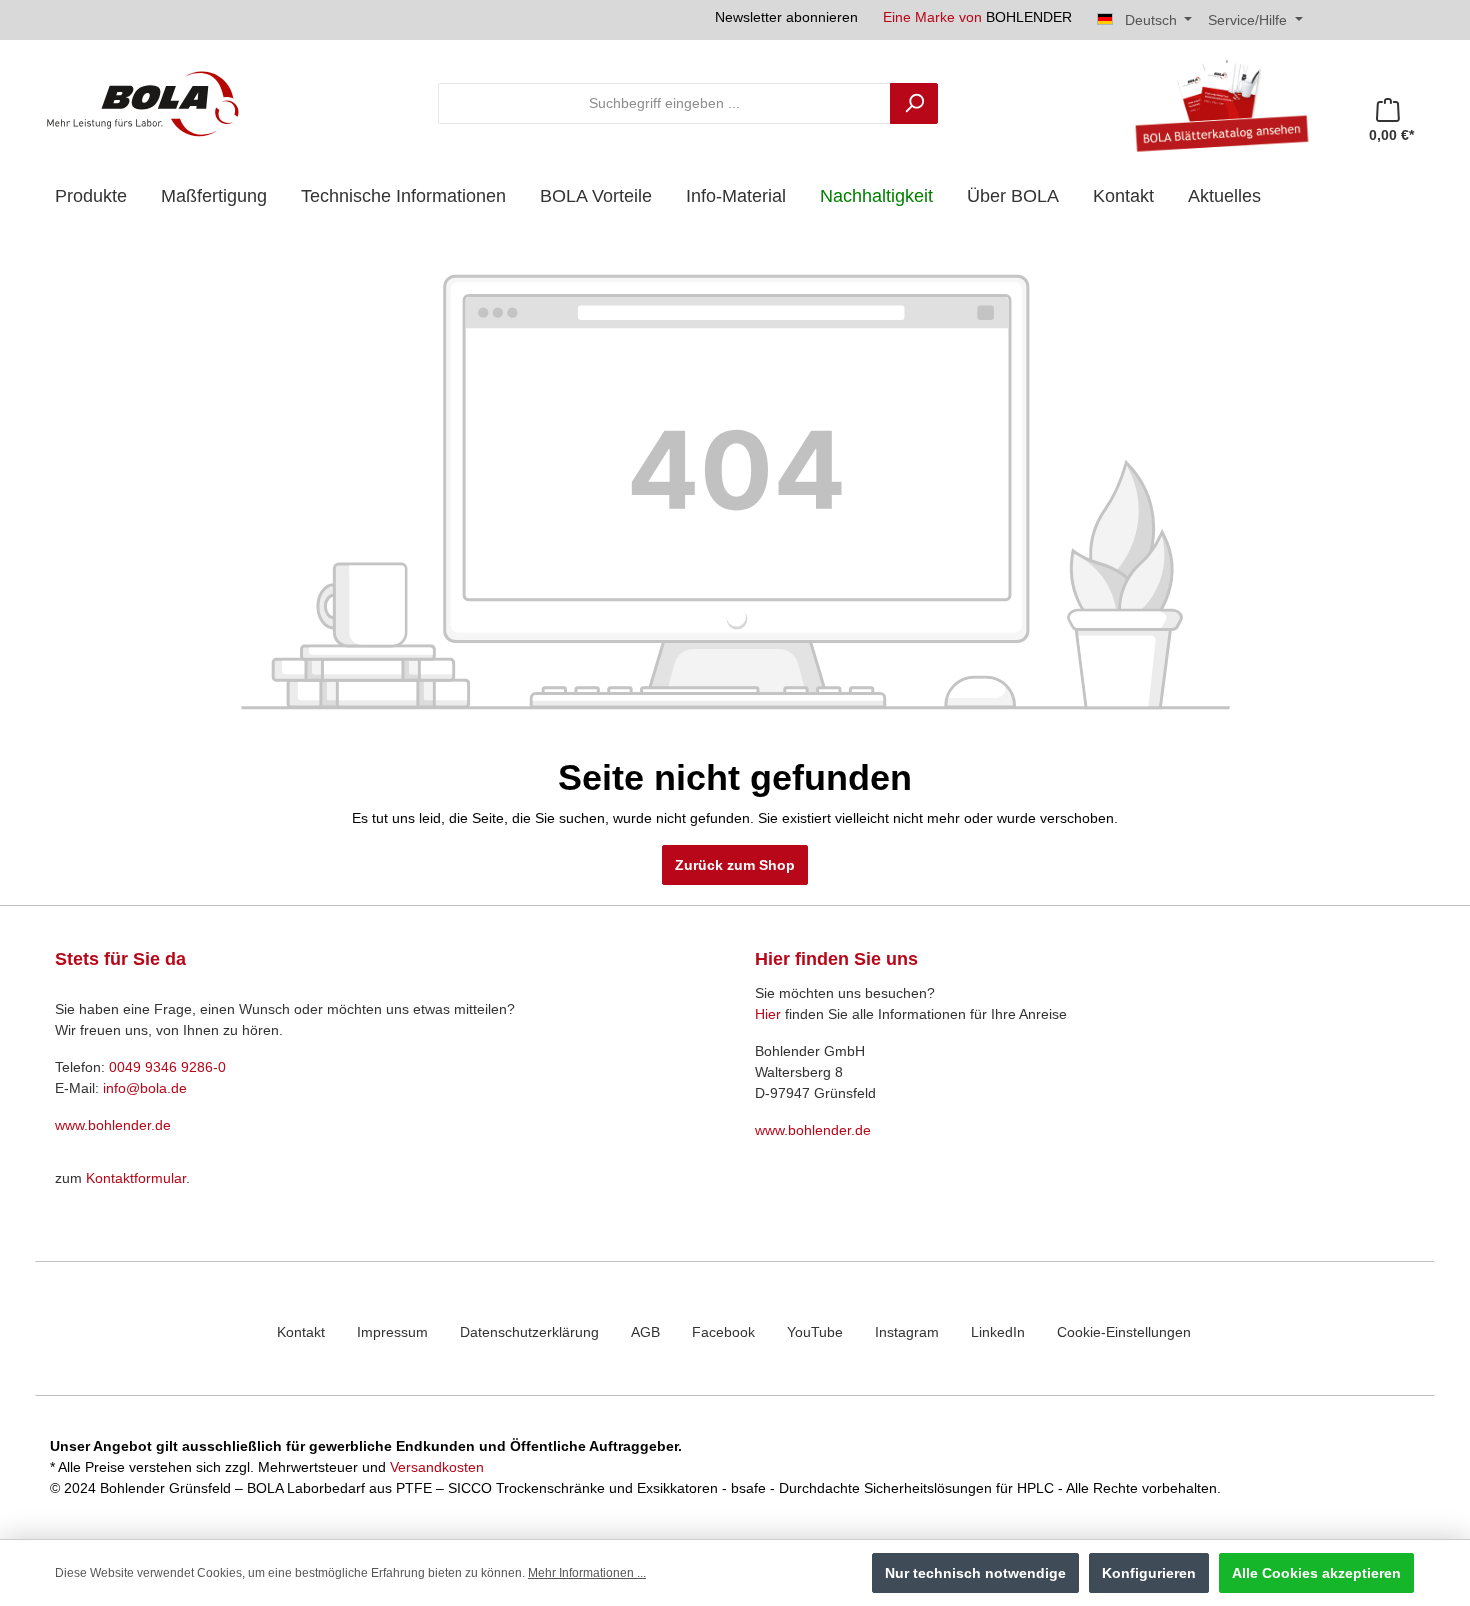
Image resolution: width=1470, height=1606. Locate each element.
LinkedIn (998, 1332)
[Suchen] (914, 103)
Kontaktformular (136, 1178)
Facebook (723, 1332)
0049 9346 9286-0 (167, 1067)
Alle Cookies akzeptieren (1316, 1573)
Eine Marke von (977, 17)
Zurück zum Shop (735, 865)
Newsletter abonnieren (786, 17)
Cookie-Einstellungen (1124, 1332)
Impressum (392, 1332)
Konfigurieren (1149, 1573)
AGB (645, 1332)
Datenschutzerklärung (529, 1332)
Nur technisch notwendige (975, 1573)
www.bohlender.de (113, 1125)
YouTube (815, 1332)
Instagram (907, 1332)
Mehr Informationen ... (587, 1573)
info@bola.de (145, 1088)
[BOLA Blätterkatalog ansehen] (1214, 103)
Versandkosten (437, 1467)
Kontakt (301, 1332)
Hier (768, 1014)
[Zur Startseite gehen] (143, 103)
